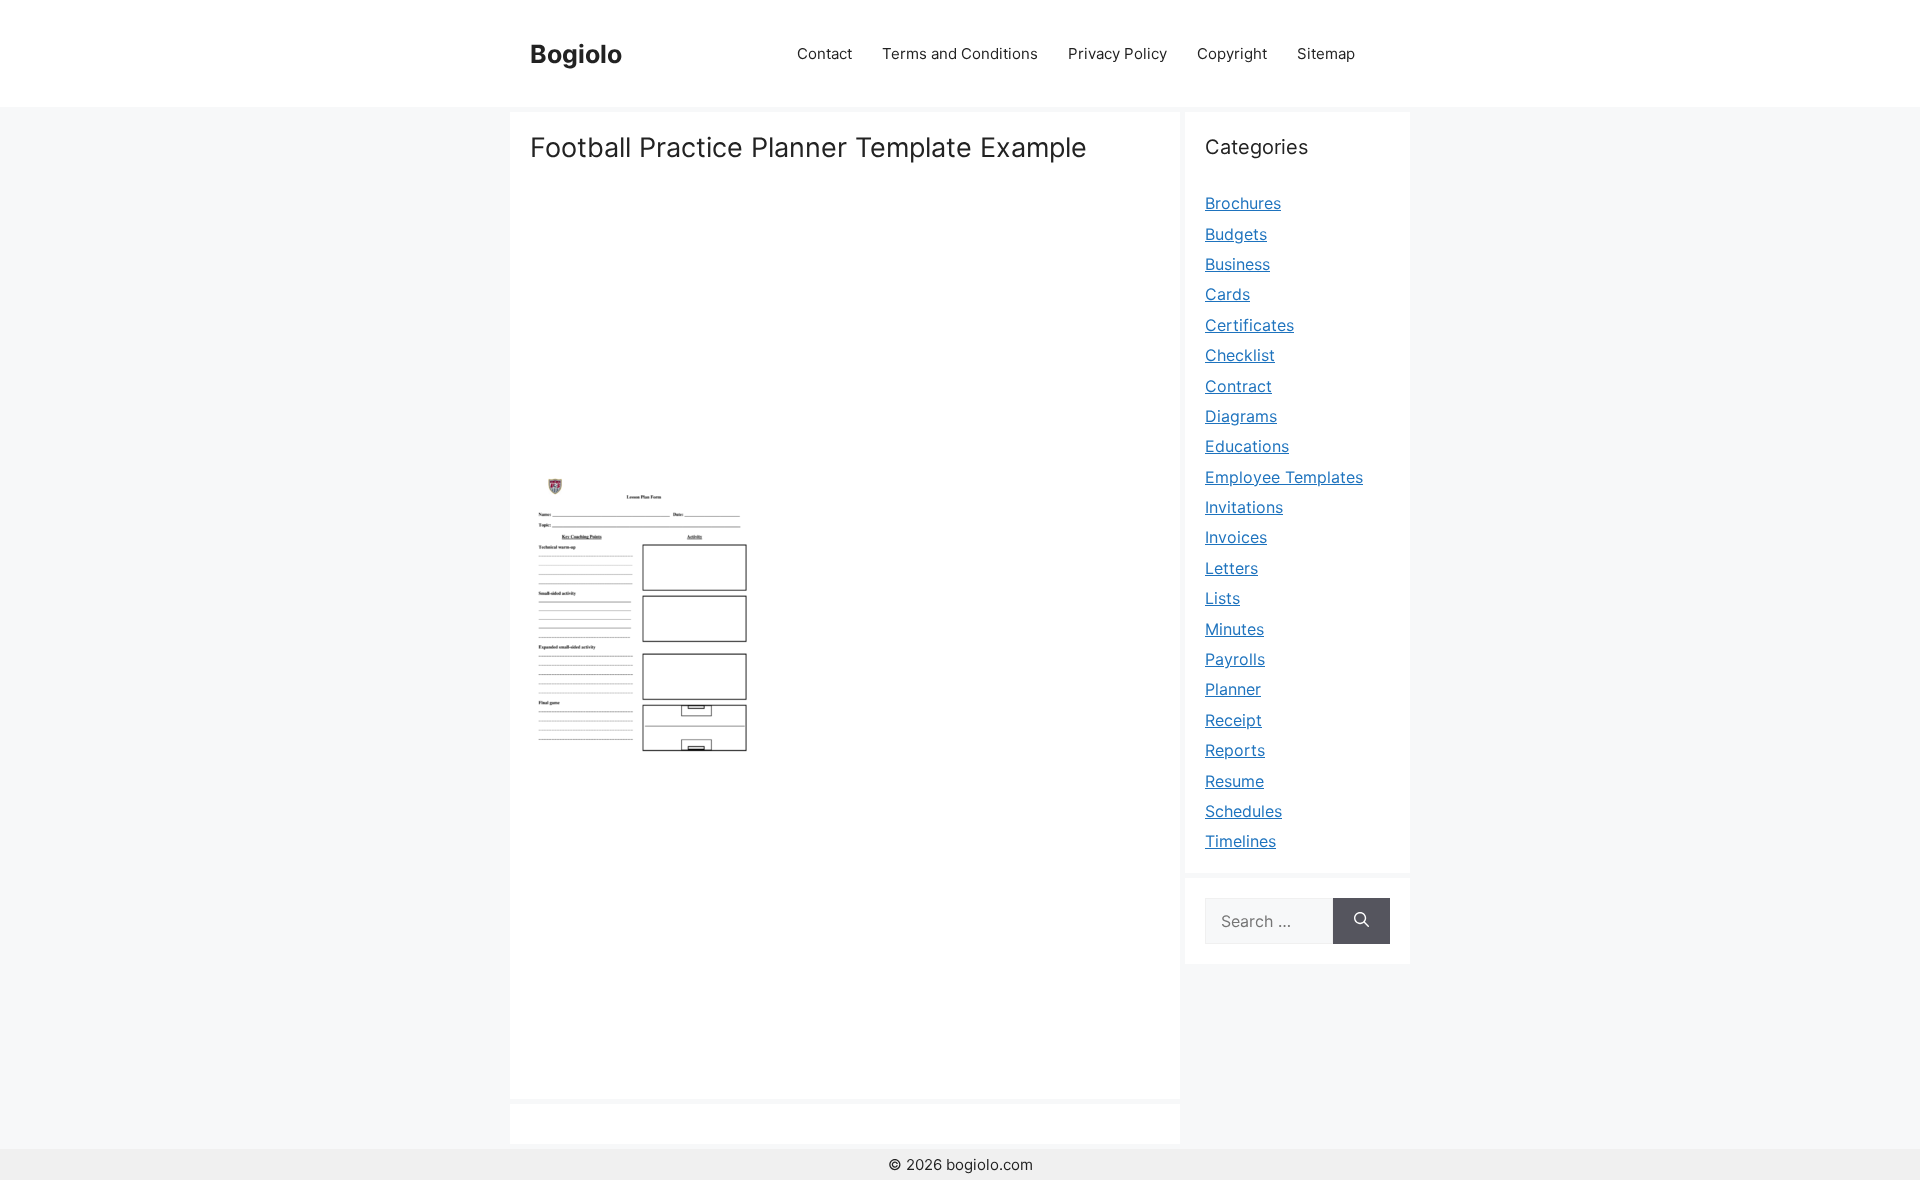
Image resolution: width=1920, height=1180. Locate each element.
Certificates (1249, 325)
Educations (1247, 446)
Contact (824, 53)
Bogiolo (576, 54)
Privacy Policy (1117, 53)
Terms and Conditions (960, 53)
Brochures (1243, 203)
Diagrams (1241, 416)
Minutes (1234, 629)
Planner (1233, 689)
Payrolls (1235, 659)
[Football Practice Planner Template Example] (643, 759)
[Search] (1361, 921)
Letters (1231, 568)
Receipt (1233, 720)
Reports (1235, 750)
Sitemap (1326, 53)
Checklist (1240, 355)
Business (1237, 264)
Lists (1222, 598)
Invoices (1236, 537)
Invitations (1244, 507)
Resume (1234, 781)
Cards (1227, 294)
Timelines (1240, 841)
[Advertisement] (845, 315)
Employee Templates (1284, 477)
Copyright (1232, 53)
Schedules (1243, 811)
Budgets (1236, 234)
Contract (1238, 386)
